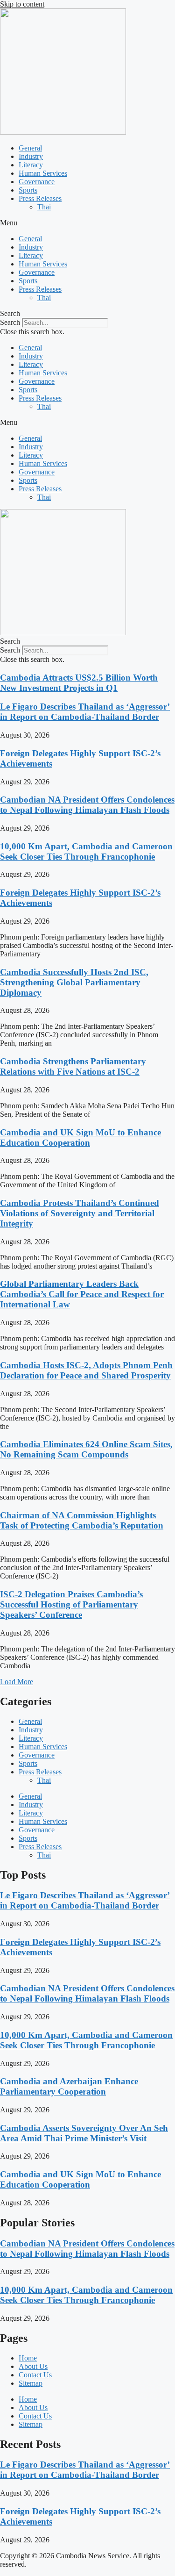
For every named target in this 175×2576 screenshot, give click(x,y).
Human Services (43, 173)
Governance (37, 182)
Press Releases (40, 198)
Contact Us (35, 2375)
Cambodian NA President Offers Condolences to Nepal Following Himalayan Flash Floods (87, 805)
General (30, 148)
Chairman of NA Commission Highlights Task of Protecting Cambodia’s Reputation (82, 1520)
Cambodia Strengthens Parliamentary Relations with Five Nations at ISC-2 (73, 1066)
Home (28, 2358)
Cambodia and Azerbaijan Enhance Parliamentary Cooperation (69, 2086)
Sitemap (31, 2383)
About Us (33, 2366)
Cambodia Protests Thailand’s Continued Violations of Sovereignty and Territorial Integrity (80, 1213)
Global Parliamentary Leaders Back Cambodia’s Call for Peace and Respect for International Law (82, 1294)
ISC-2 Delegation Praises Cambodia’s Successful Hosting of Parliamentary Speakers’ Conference (71, 1604)
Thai (44, 207)
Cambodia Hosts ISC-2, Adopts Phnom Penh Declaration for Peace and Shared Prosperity (86, 1370)
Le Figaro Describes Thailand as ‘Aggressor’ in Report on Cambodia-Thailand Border (85, 712)
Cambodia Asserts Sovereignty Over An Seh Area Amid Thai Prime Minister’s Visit (84, 2133)
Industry (31, 156)
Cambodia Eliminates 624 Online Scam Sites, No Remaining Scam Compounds (86, 1449)
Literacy (31, 165)
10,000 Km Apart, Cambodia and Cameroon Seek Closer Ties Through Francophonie (86, 851)
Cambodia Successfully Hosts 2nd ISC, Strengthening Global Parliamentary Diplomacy (74, 982)
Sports (28, 190)
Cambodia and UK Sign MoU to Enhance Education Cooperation (80, 1137)
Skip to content (22, 4)
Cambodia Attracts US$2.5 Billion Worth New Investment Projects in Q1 (79, 683)
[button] (87, 223)
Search (10, 322)
